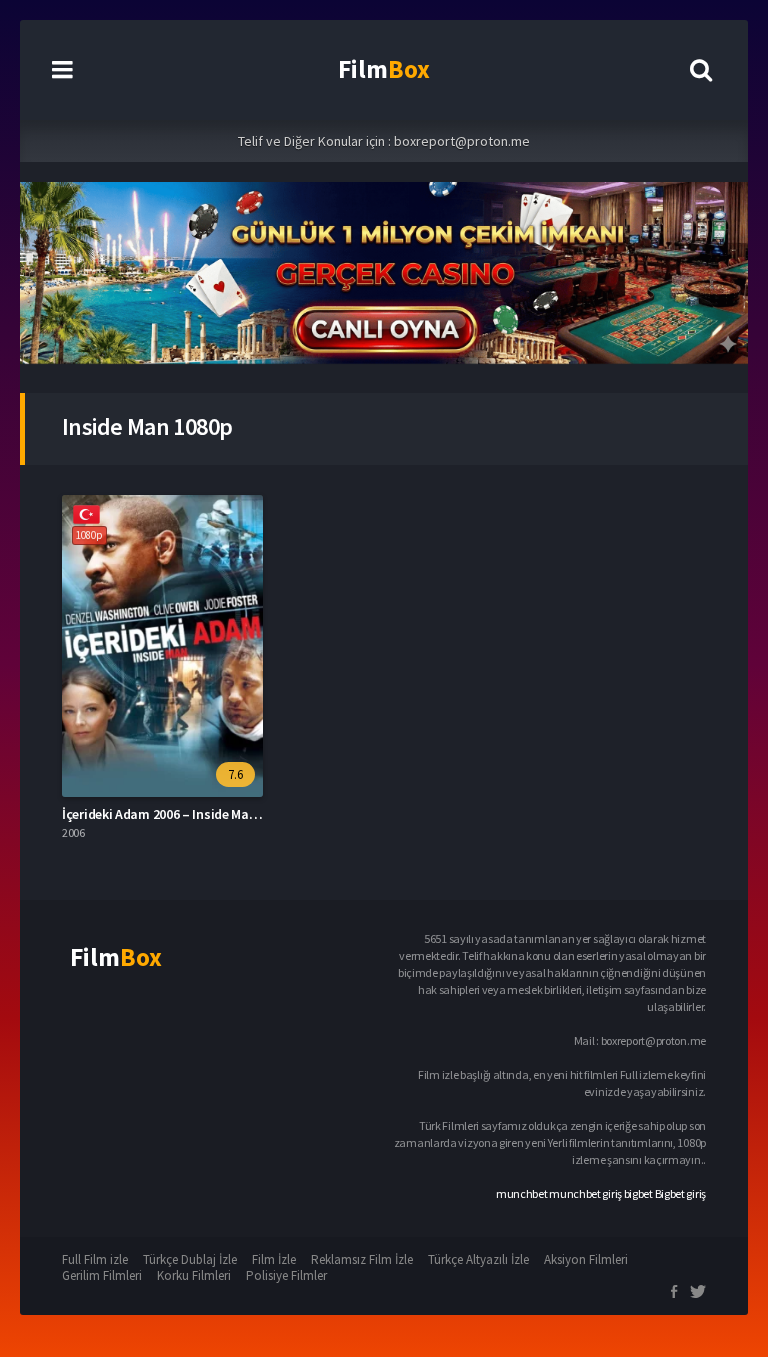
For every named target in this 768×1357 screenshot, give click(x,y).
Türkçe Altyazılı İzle (478, 1259)
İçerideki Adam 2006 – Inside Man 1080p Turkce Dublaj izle (232, 814)
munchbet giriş (585, 1193)
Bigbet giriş (680, 1193)
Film (384, 69)
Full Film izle (95, 1259)
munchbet (522, 1193)
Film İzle (274, 1259)
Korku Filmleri (194, 1275)
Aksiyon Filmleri (586, 1259)
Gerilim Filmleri (102, 1275)
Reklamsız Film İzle (362, 1259)
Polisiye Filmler (286, 1275)
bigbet (638, 1193)
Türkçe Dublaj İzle (190, 1259)
